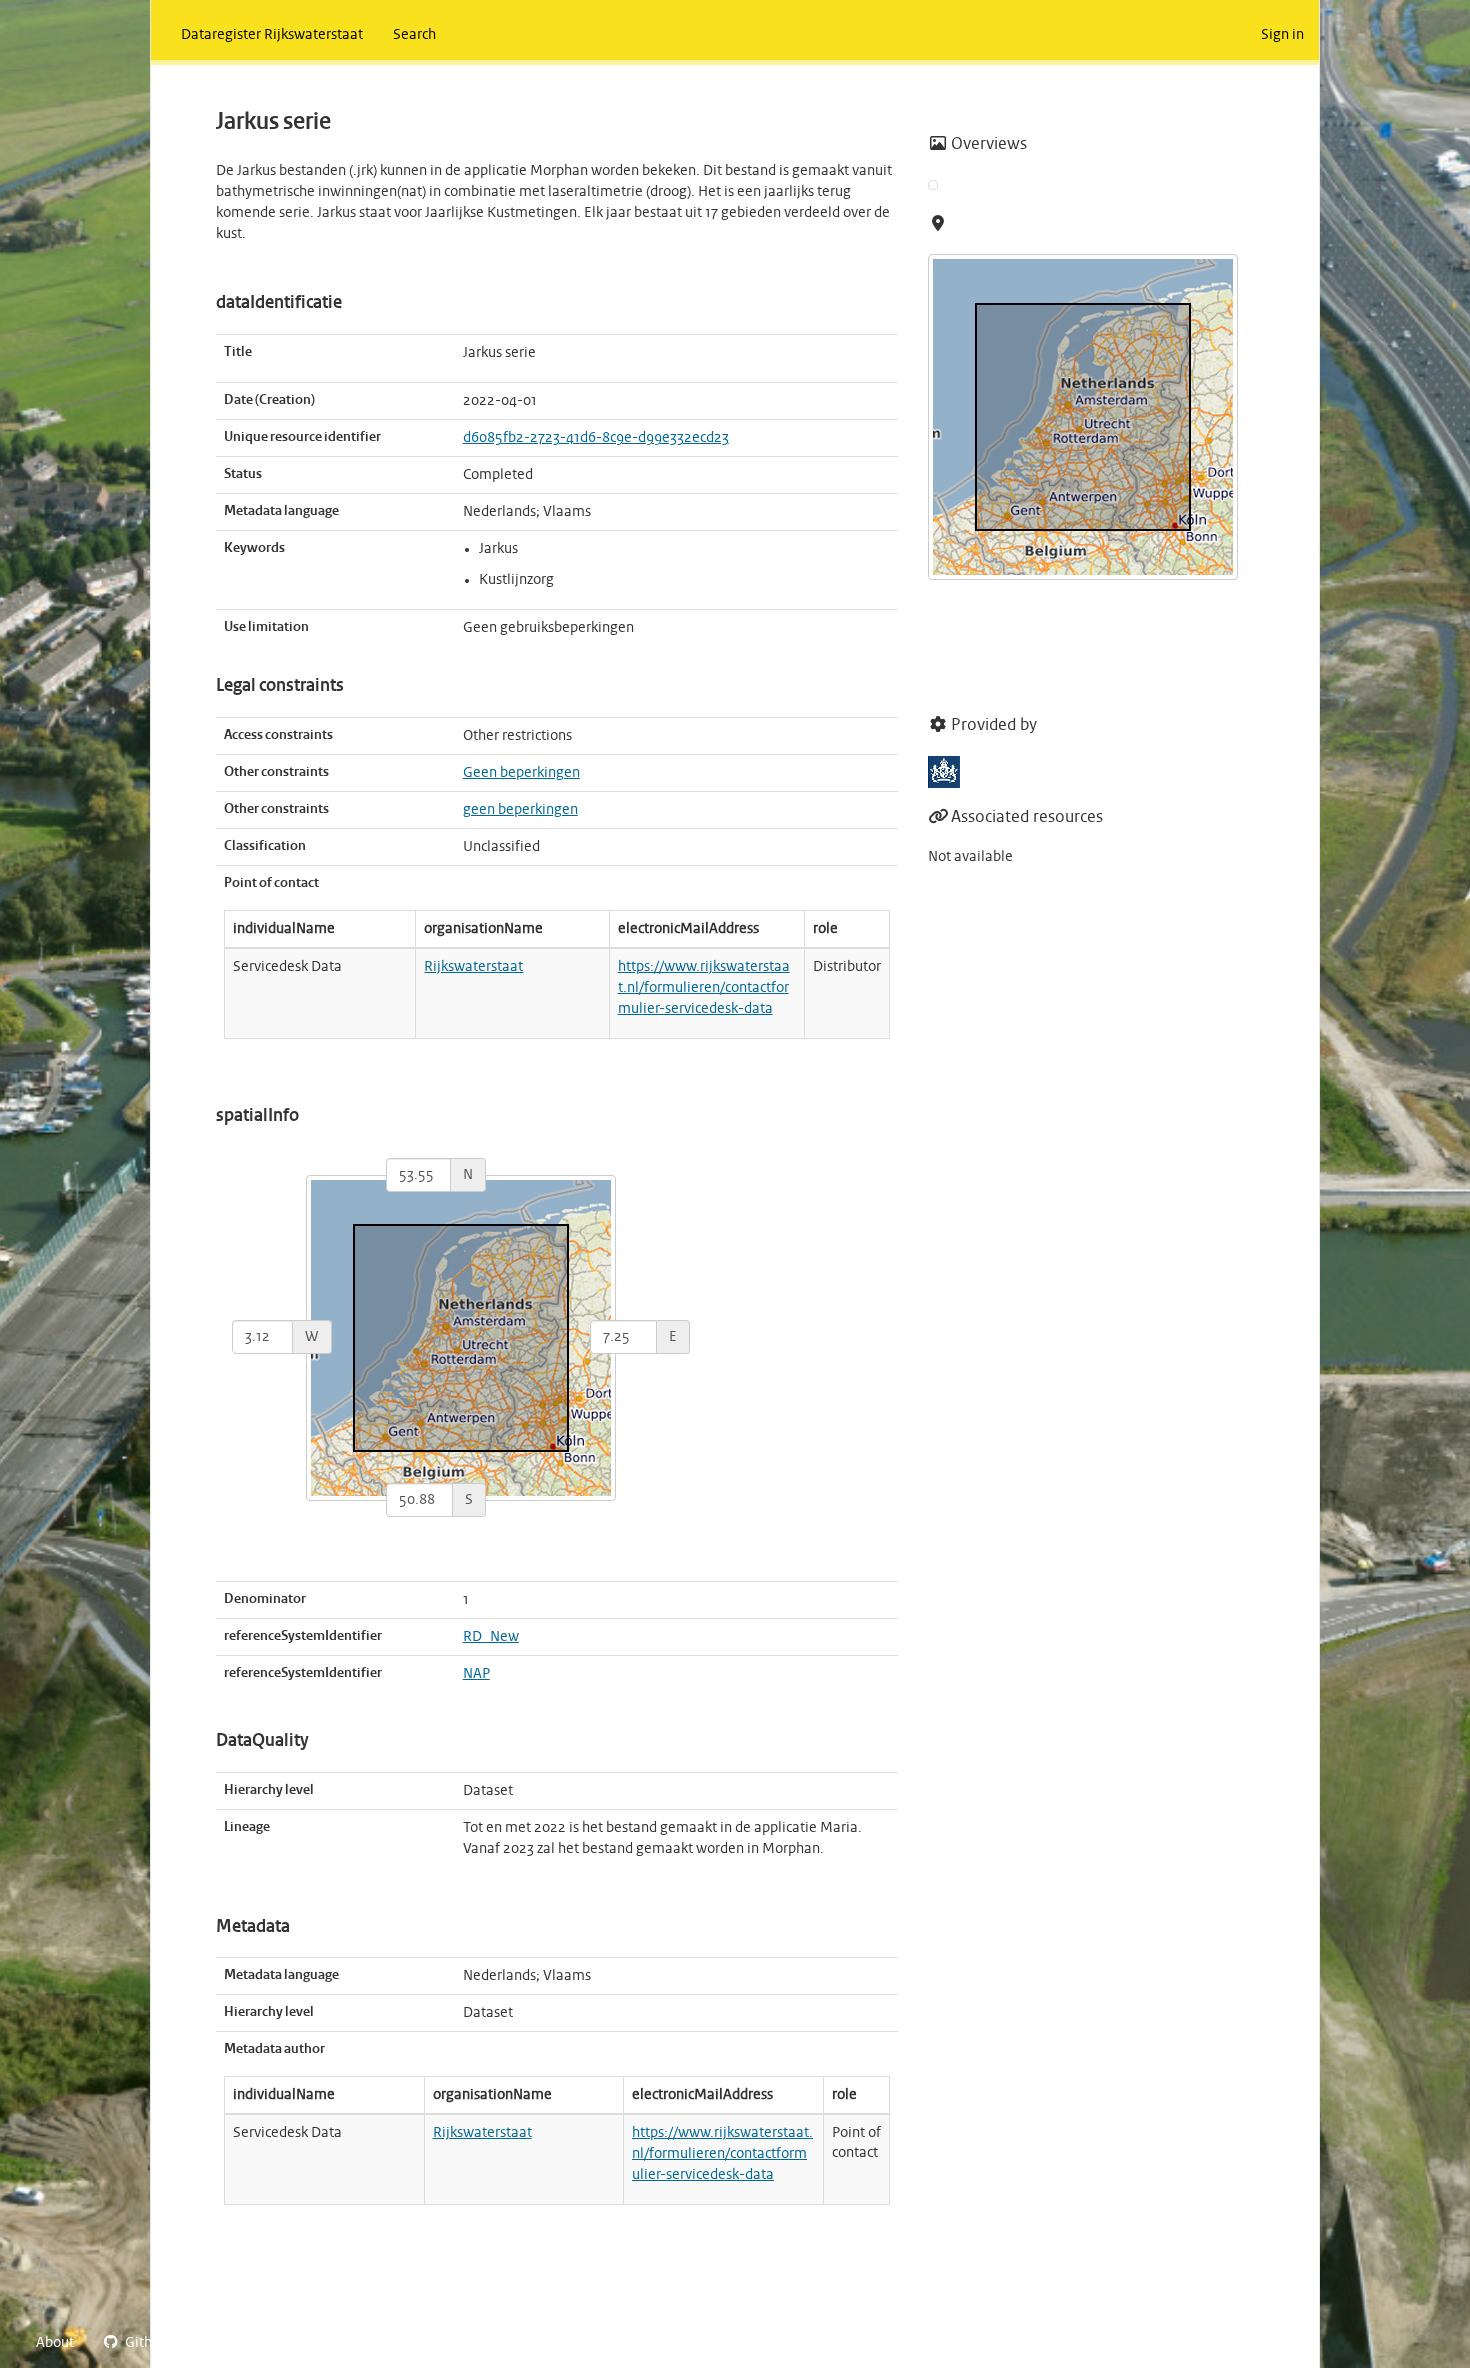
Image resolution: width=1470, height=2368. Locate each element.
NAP (476, 1674)
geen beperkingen (520, 810)
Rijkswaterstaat (473, 967)
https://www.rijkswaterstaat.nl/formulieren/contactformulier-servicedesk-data (704, 988)
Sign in (1282, 35)
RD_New (491, 1637)
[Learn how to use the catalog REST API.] (199, 2343)
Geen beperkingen (521, 773)
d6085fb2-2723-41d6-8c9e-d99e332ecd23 (596, 438)
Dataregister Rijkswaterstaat (272, 35)
